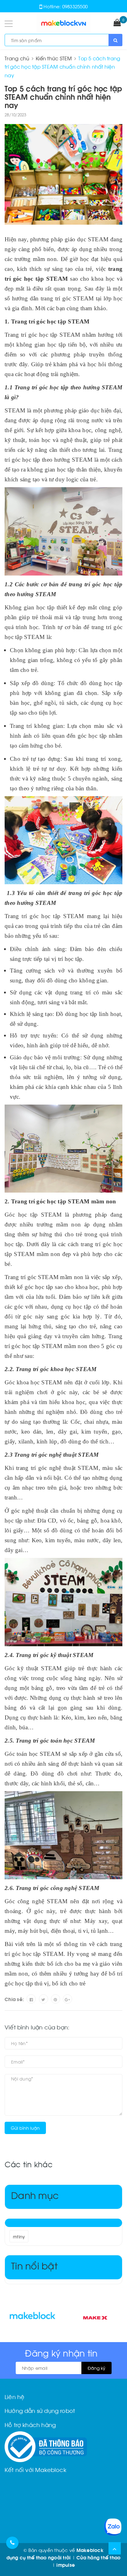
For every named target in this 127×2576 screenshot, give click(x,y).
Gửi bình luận (25, 2128)
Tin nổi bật (34, 2265)
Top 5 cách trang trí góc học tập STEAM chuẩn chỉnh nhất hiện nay (63, 96)
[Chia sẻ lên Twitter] (43, 1999)
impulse (66, 2565)
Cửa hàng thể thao (98, 2557)
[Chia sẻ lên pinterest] (55, 1999)
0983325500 (75, 6)
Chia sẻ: (14, 1999)
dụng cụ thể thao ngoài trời (39, 2557)
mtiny (19, 2236)
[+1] (68, 1999)
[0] (117, 23)
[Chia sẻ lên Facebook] (31, 1999)
